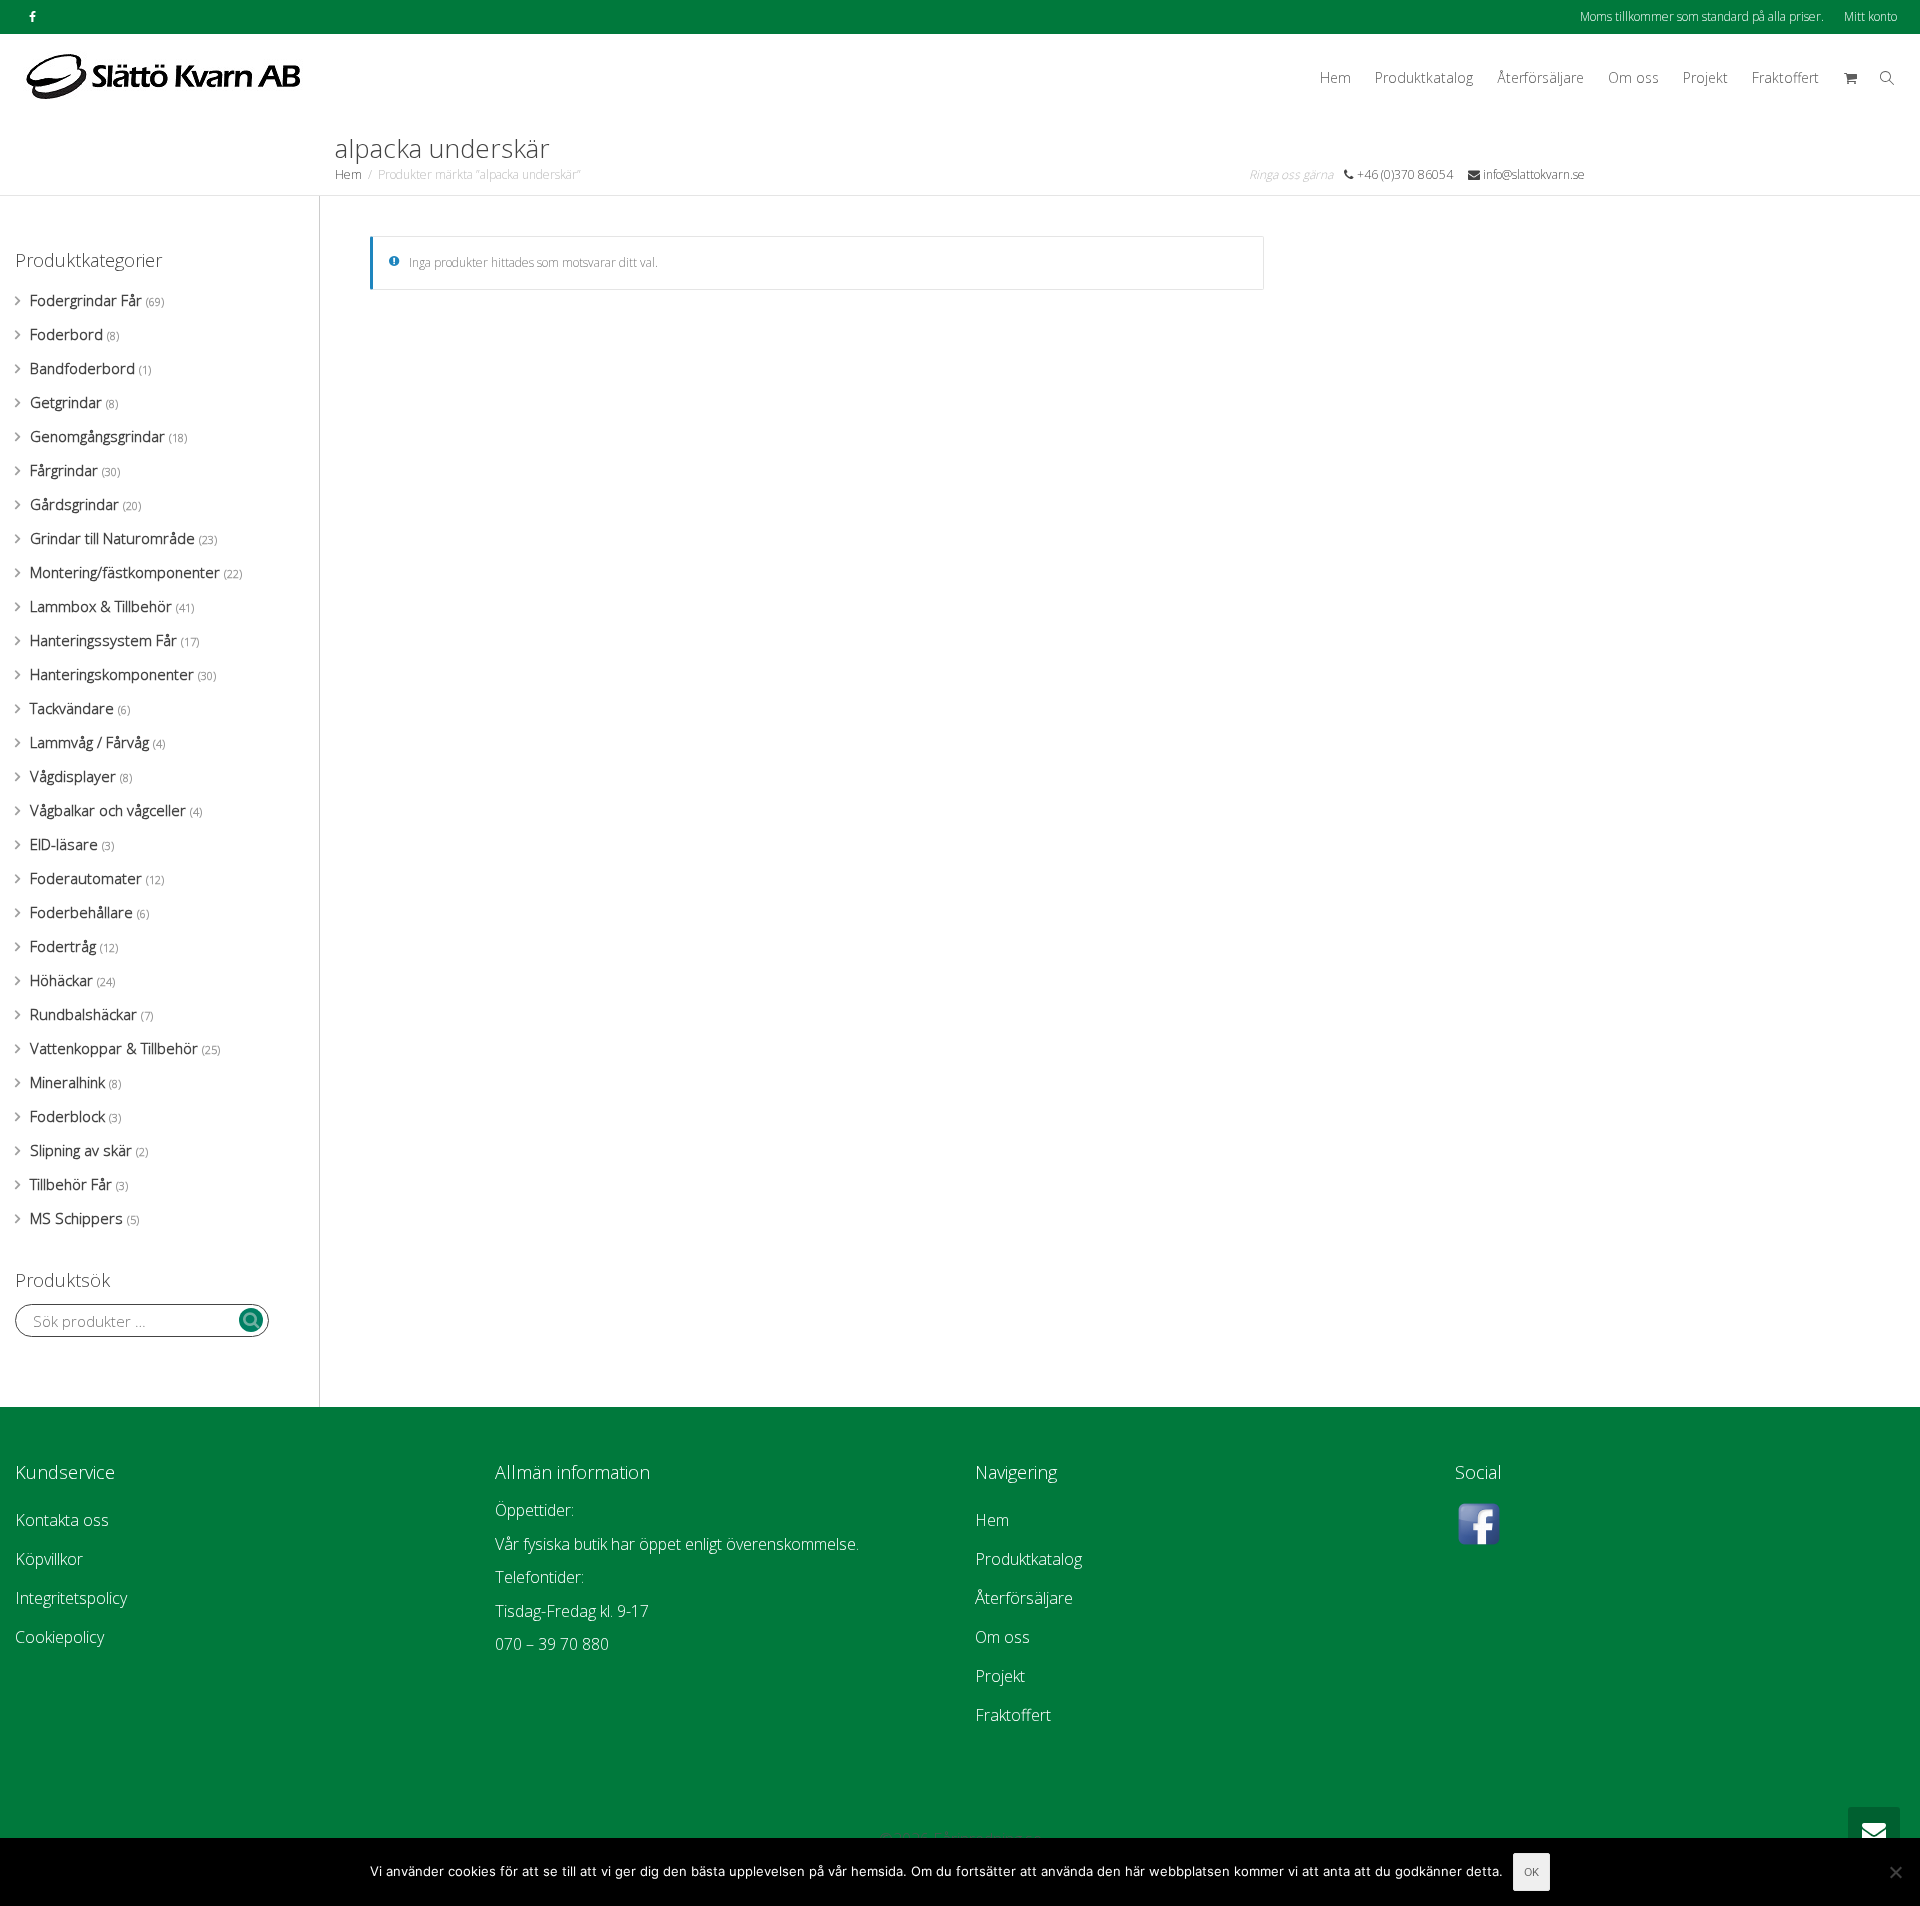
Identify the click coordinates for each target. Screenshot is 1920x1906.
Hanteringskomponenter (112, 674)
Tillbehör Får (71, 1184)
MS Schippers (76, 1218)
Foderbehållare (81, 912)
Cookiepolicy (59, 1637)
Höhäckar (61, 980)
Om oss (1633, 77)
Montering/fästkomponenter (125, 572)
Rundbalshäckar (83, 1014)
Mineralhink (67, 1082)
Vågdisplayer (73, 776)
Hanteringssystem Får (103, 640)
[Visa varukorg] (1850, 78)
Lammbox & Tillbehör (101, 606)
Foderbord (66, 334)
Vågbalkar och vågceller (108, 810)
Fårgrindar (64, 470)
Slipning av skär (81, 1150)
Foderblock (67, 1116)
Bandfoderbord (82, 368)
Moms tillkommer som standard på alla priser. (1702, 16)
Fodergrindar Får (86, 300)
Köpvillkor (49, 1559)
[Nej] (1895, 1872)
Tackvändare (72, 708)
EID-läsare (64, 844)
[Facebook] (32, 16)
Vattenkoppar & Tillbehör (114, 1048)
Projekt (1705, 77)
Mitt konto (1870, 16)
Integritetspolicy (71, 1598)
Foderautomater (86, 878)
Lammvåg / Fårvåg (89, 742)
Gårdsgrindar (74, 504)
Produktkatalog (1424, 77)
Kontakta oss (62, 1520)
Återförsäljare (1540, 77)
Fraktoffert (1785, 77)
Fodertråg (63, 946)
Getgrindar (66, 402)
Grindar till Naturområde (112, 538)
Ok (1531, 1872)
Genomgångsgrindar (97, 436)
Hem (1335, 77)
